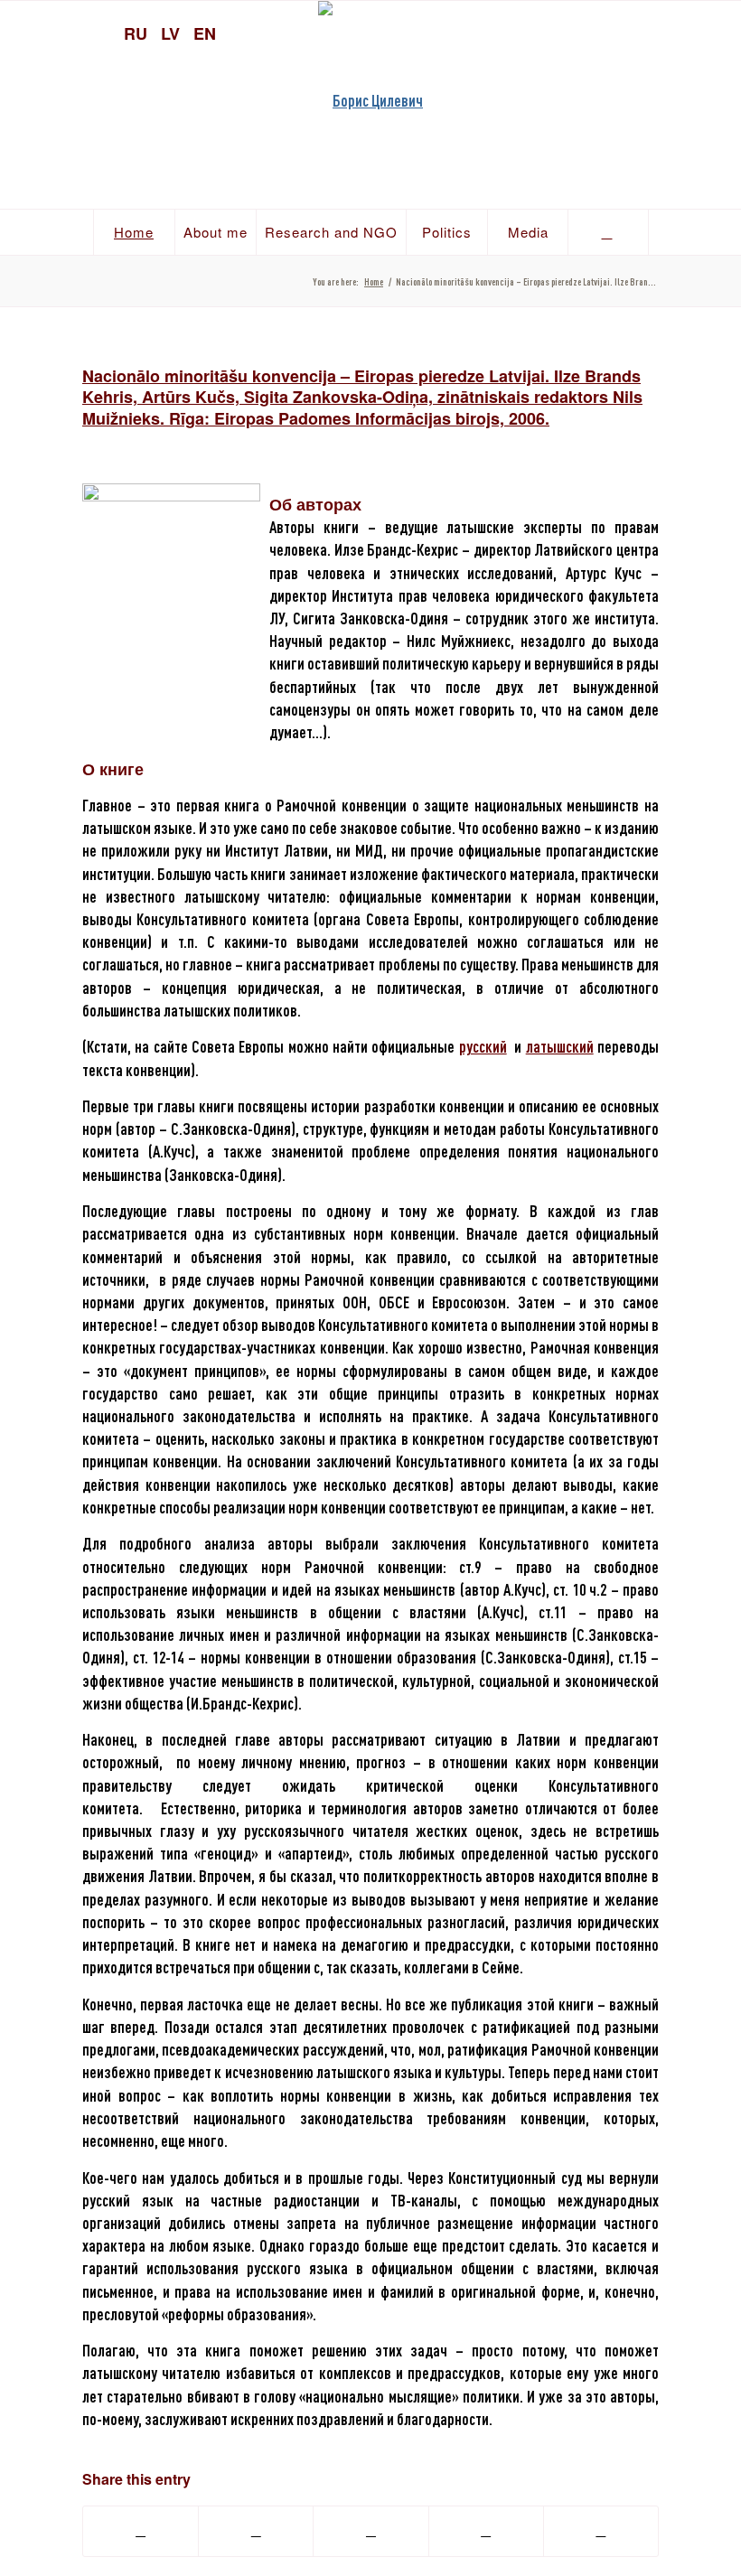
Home (374, 281)
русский (483, 1046)
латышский (560, 1046)
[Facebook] (687, 32)
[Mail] (718, 32)
